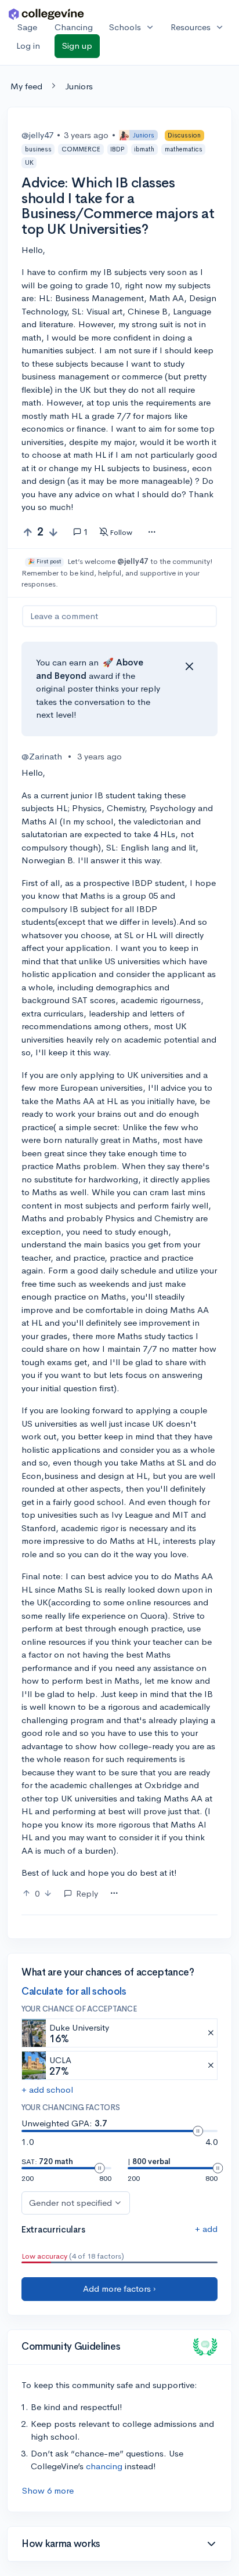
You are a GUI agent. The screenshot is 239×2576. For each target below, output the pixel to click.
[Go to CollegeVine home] (46, 14)
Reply (87, 1893)
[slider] (198, 2131)
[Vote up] (28, 532)
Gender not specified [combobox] (70, 2203)
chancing (104, 2466)
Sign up (77, 46)
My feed (26, 86)
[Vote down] (53, 532)
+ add (206, 2229)
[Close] (189, 667)
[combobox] (152, 533)
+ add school (47, 2090)
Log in (28, 46)
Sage (27, 27)
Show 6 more (48, 2490)
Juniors (79, 86)
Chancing (74, 27)
